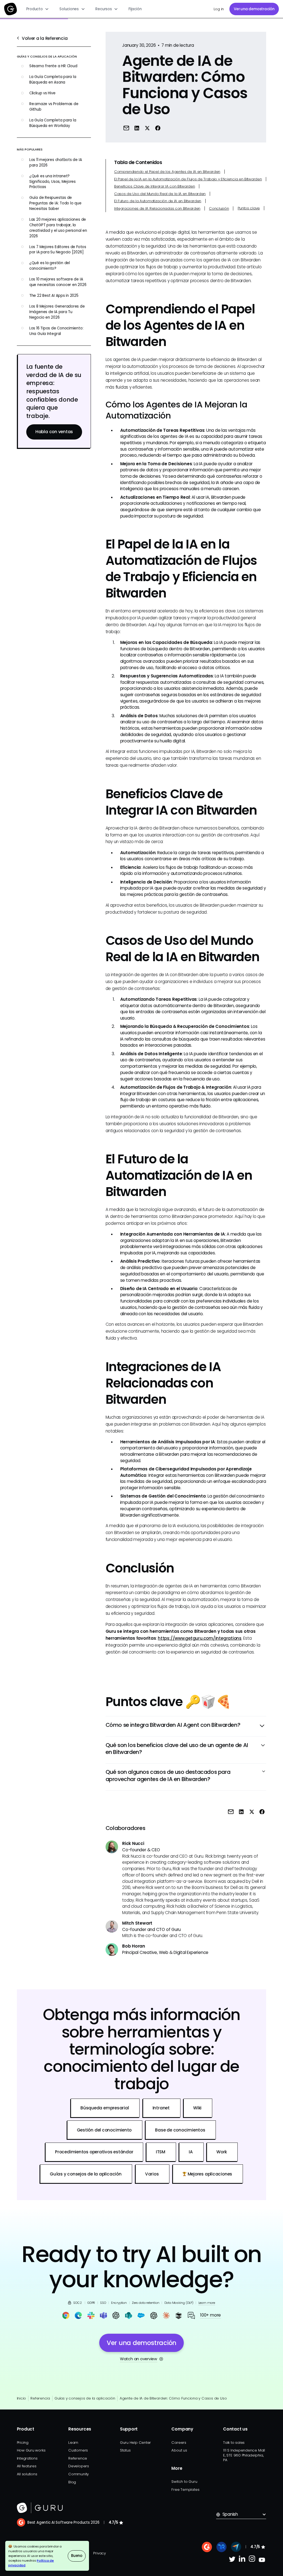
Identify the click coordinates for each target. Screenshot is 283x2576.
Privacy (99, 2553)
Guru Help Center (135, 2443)
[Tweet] (147, 128)
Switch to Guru (184, 2482)
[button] (38, 9)
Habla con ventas (54, 432)
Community (78, 2474)
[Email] (126, 128)
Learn (73, 2443)
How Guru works (31, 2450)
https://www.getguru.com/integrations (200, 1638)
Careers (179, 2443)
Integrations (27, 2458)
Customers (78, 2450)
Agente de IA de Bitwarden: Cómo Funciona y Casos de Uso (173, 2398)
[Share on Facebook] (158, 128)
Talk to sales (234, 2443)
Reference (78, 2458)
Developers (79, 2466)
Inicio (22, 2398)
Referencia (40, 2398)
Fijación (135, 9)
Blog (72, 2482)
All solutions (27, 2474)
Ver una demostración (254, 9)
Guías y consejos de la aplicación (85, 2398)
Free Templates (185, 2490)
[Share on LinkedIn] (137, 128)
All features (27, 2466)
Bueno (77, 2556)
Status (125, 2450)
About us (179, 2450)
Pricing (23, 2443)
